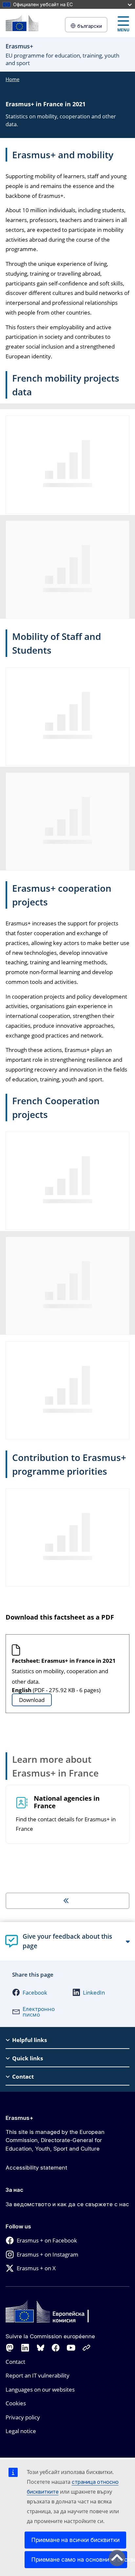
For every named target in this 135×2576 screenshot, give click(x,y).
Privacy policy (23, 2417)
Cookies (16, 2403)
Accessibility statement (36, 2168)
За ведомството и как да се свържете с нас (67, 2204)
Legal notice (21, 2431)
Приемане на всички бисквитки (75, 2540)
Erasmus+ (19, 2118)
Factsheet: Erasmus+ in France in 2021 (64, 1661)
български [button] (90, 26)
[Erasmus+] (22, 23)
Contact (15, 2362)
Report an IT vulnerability (38, 2375)
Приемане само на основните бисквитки (79, 2559)
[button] (35, 1992)
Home (12, 79)
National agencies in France (67, 1802)
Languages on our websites (40, 2389)
